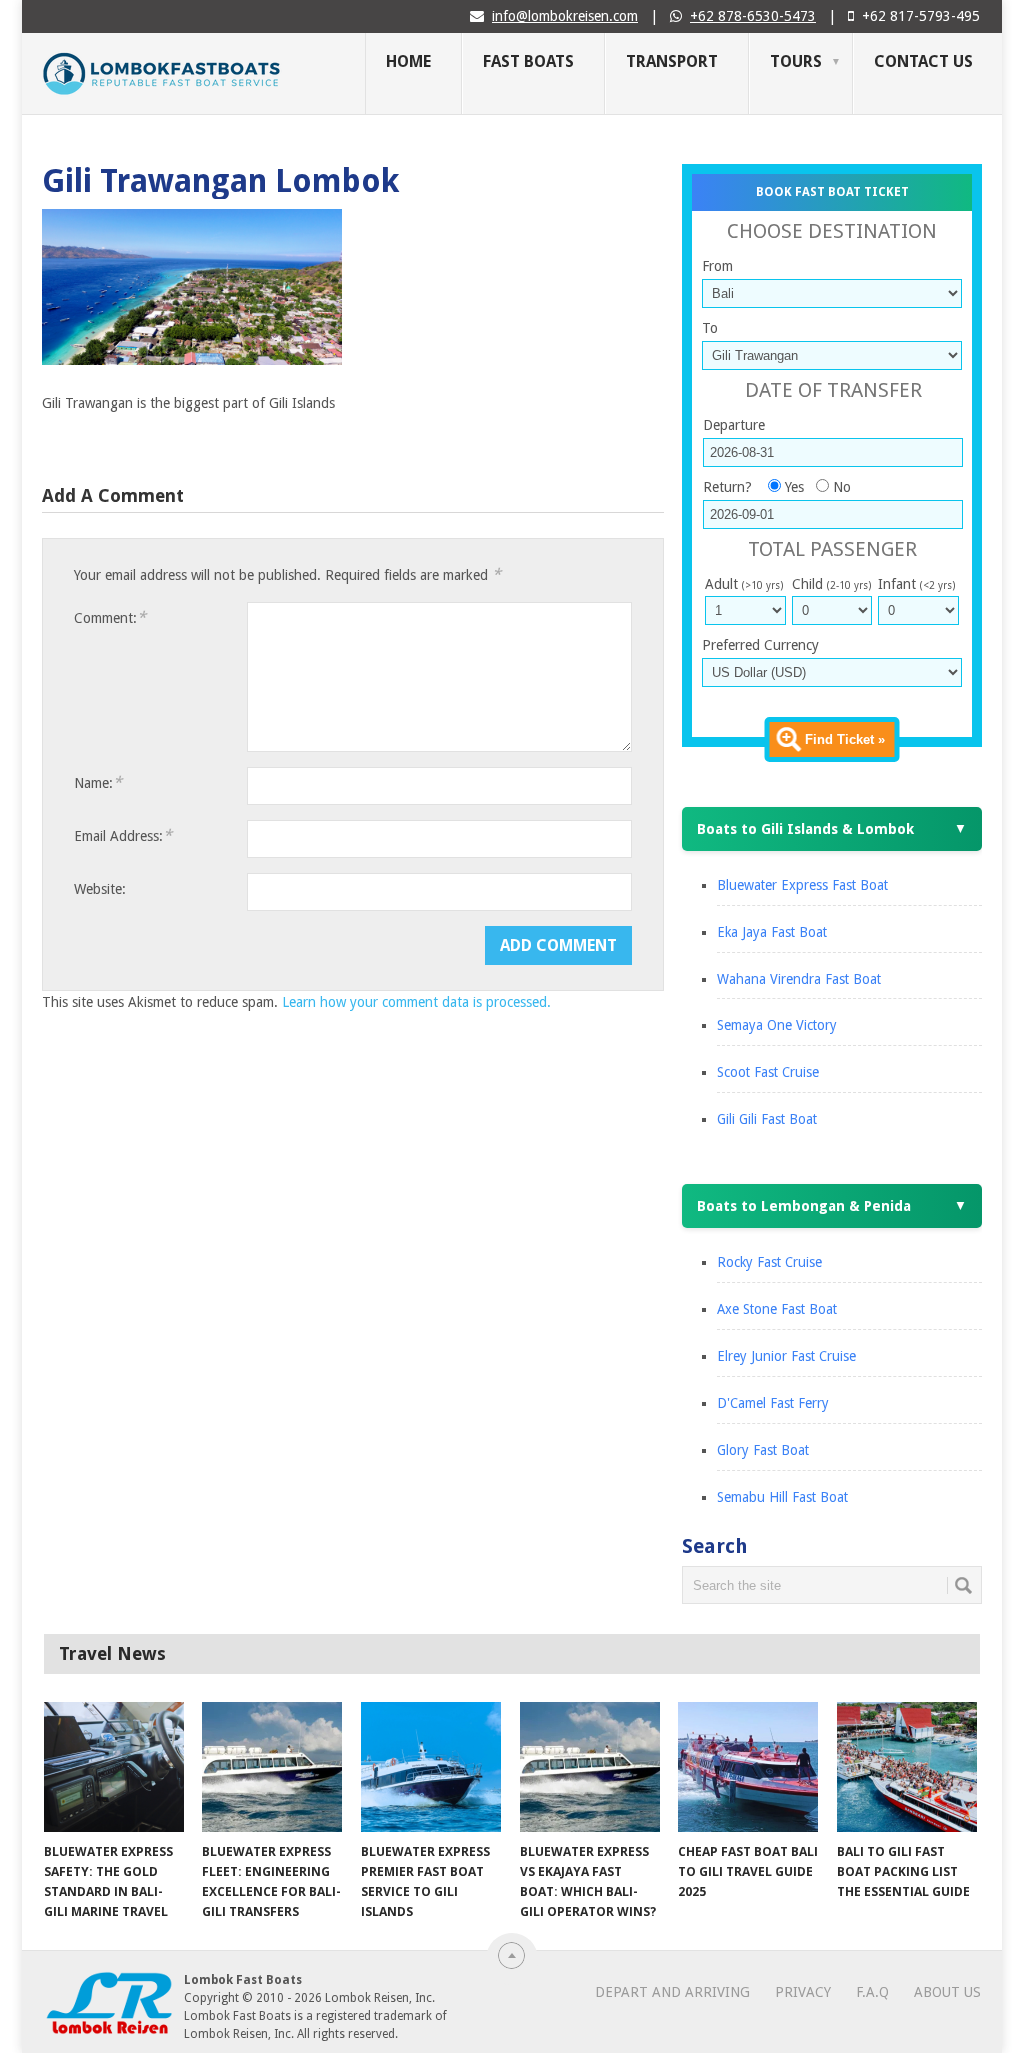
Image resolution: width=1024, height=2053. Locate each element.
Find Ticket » (845, 739)
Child (831, 584)
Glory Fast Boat (763, 1450)
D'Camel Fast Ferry (773, 1403)
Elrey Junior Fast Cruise (786, 1356)
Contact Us (923, 61)
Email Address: (123, 835)
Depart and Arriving (672, 1992)
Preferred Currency (760, 645)
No (842, 487)
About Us (947, 1992)
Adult (744, 584)
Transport (672, 61)
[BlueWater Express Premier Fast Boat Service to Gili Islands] (431, 1767)
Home (408, 61)
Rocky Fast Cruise (769, 1262)
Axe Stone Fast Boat (777, 1309)
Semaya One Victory (777, 1025)
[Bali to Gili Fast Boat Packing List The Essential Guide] (907, 1767)
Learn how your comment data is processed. (416, 1002)
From (717, 266)
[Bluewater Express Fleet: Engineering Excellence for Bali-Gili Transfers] (272, 1767)
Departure (734, 425)
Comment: (110, 617)
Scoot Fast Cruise (768, 1072)
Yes (794, 487)
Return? (727, 487)
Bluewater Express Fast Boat (802, 885)
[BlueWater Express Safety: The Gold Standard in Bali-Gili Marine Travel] (114, 1767)
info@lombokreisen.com (565, 16)
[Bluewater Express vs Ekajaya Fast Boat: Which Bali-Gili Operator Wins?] (590, 1767)
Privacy (803, 1992)
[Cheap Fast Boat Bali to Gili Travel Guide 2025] (748, 1767)
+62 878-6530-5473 (753, 16)
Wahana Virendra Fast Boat (799, 979)
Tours (796, 61)
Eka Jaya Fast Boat (772, 932)
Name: (98, 782)
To (710, 328)
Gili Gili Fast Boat (767, 1119)
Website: (100, 889)
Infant (916, 584)
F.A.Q (872, 1992)
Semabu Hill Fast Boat (782, 1497)
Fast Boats (528, 61)
